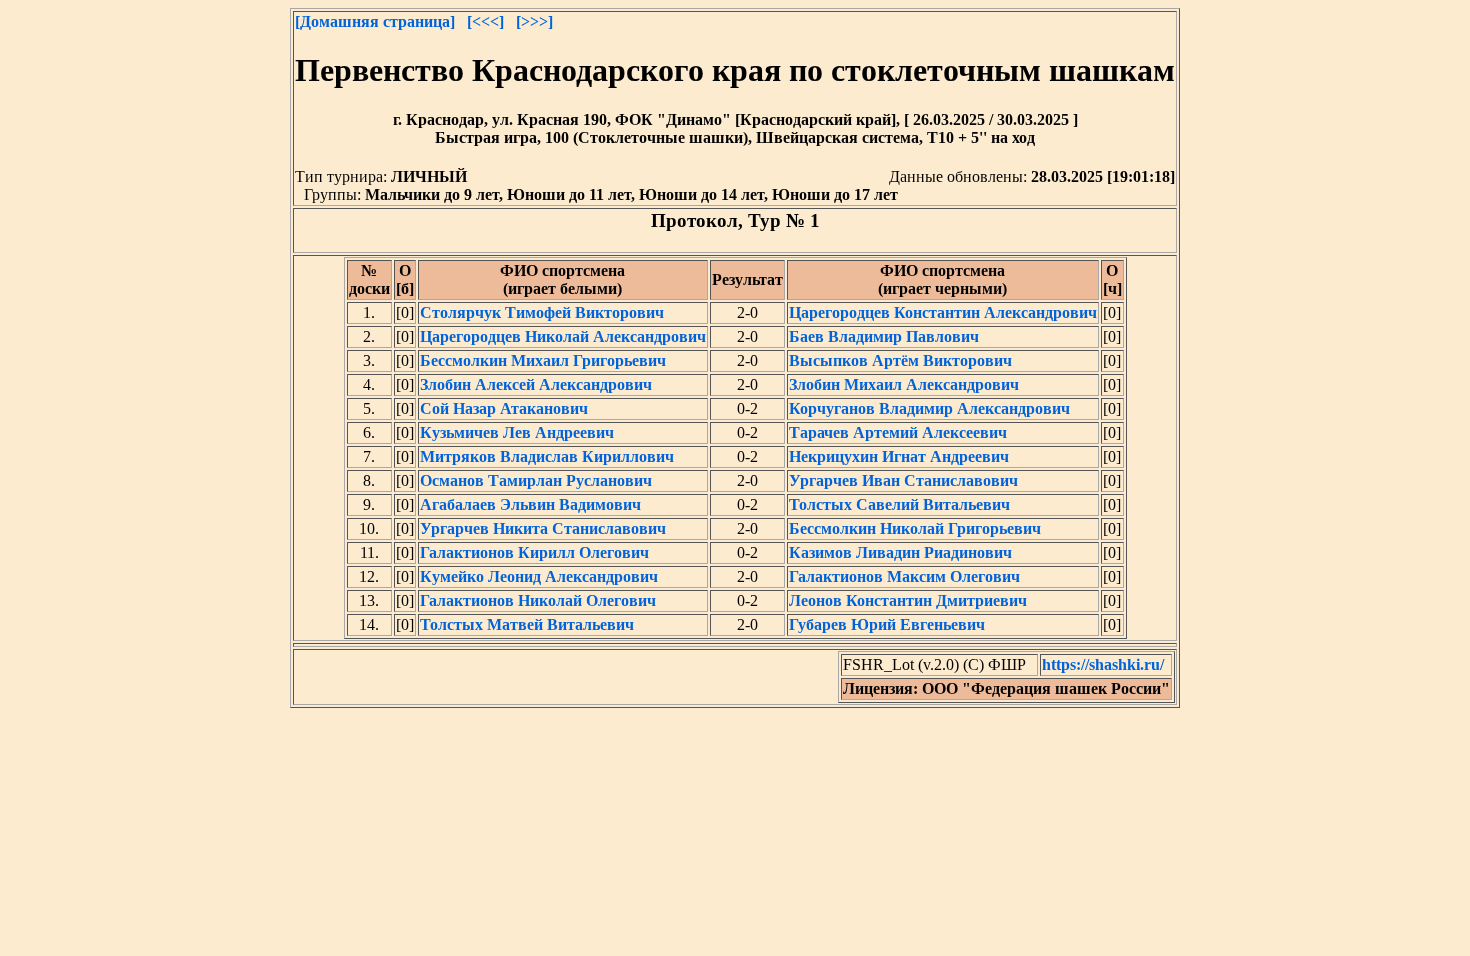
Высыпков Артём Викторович (900, 360)
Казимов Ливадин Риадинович (900, 552)
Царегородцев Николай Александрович (563, 336)
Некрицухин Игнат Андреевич (899, 456)
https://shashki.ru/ (1103, 664)
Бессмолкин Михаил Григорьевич (543, 360)
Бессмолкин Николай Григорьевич (915, 528)
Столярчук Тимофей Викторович (542, 312)
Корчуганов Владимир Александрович (929, 408)
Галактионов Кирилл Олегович (534, 552)
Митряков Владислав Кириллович (547, 456)
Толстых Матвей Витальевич (527, 624)
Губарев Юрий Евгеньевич (887, 624)
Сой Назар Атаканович (504, 408)
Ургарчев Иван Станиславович (903, 480)
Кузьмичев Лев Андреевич (517, 432)
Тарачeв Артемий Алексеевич (898, 432)
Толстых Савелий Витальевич (899, 504)
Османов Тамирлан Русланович (536, 480)
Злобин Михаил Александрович (904, 384)
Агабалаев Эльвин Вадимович (530, 504)
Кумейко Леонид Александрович (539, 576)
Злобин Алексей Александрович (536, 384)
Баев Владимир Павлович (884, 336)
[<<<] (485, 21)
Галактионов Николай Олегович (538, 600)
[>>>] (534, 21)
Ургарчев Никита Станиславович (543, 528)
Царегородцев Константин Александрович (943, 312)
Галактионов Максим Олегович (904, 576)
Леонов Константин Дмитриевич (908, 600)
